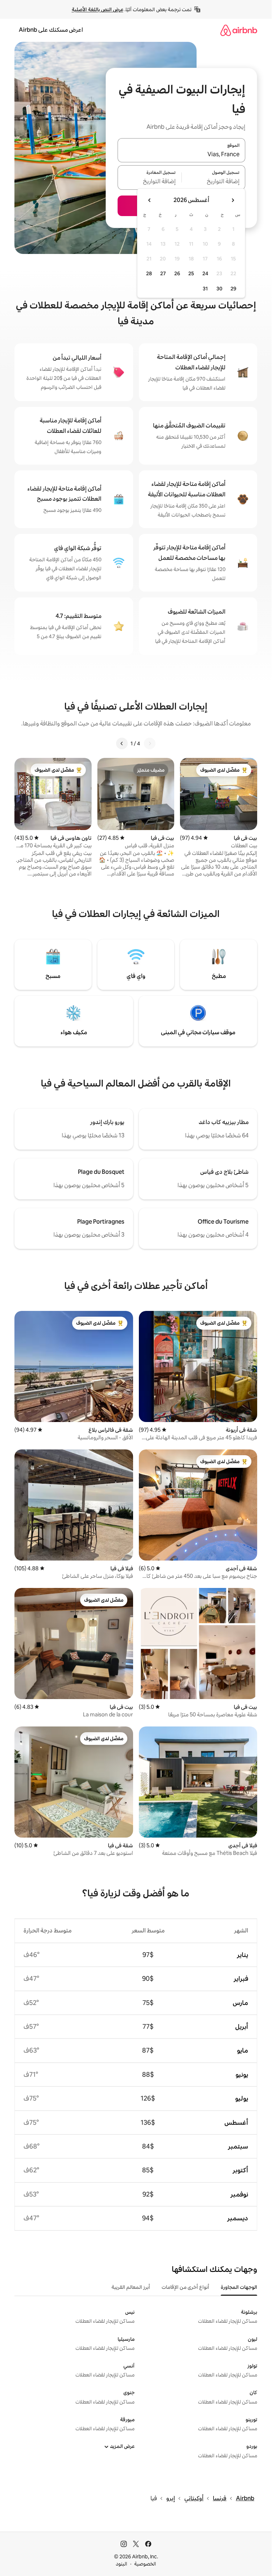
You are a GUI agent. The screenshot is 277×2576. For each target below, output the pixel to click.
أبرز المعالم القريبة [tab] (131, 2287)
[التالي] (122, 743)
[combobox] (181, 154)
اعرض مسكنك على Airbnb (51, 30)
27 (163, 273)
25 (191, 273)
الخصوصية (145, 2564)
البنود (122, 2564)
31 (205, 289)
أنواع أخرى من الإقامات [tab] (185, 2287)
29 (233, 289)
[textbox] (214, 182)
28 (149, 273)
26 (177, 273)
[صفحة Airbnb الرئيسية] (239, 30)
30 (219, 289)
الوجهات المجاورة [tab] (239, 2287)
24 (205, 273)
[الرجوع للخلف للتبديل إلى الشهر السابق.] (233, 200)
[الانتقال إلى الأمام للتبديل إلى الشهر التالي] (150, 200)
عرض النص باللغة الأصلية (98, 9)
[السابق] (150, 743)
